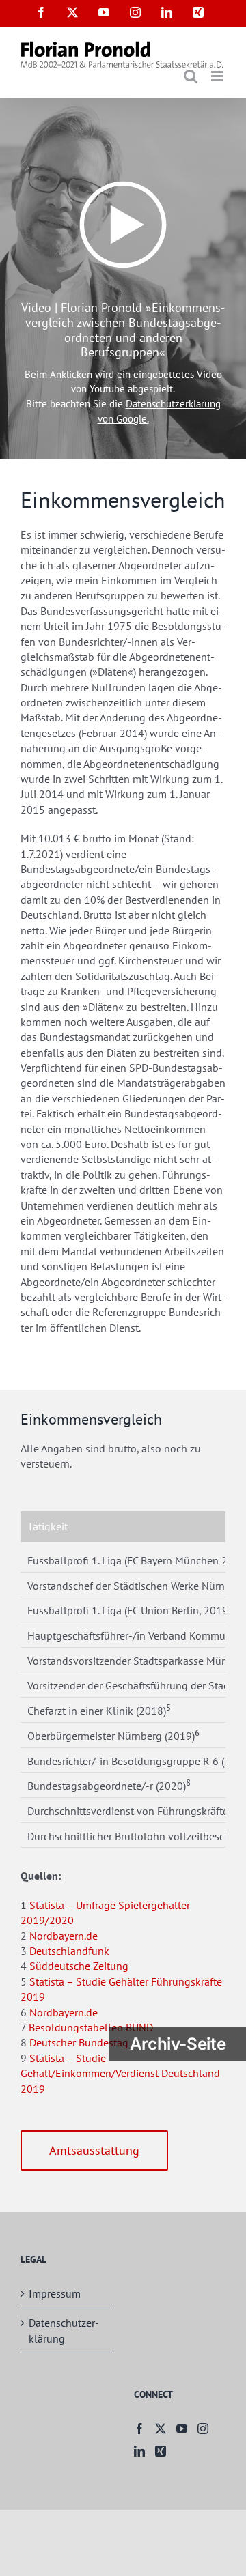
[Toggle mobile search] (191, 76)
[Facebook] (139, 2429)
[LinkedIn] (139, 2451)
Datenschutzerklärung (64, 2330)
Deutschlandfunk (69, 1951)
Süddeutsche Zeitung (79, 1966)
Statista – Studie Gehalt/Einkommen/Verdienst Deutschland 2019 (120, 2073)
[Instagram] (203, 2429)
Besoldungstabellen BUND (91, 2027)
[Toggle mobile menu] (218, 76)
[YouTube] (182, 2429)
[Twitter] (161, 2429)
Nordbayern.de (64, 1936)
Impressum (55, 2293)
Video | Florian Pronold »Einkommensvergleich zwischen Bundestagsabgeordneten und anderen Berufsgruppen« (123, 330)
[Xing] (161, 2451)
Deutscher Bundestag (79, 2042)
